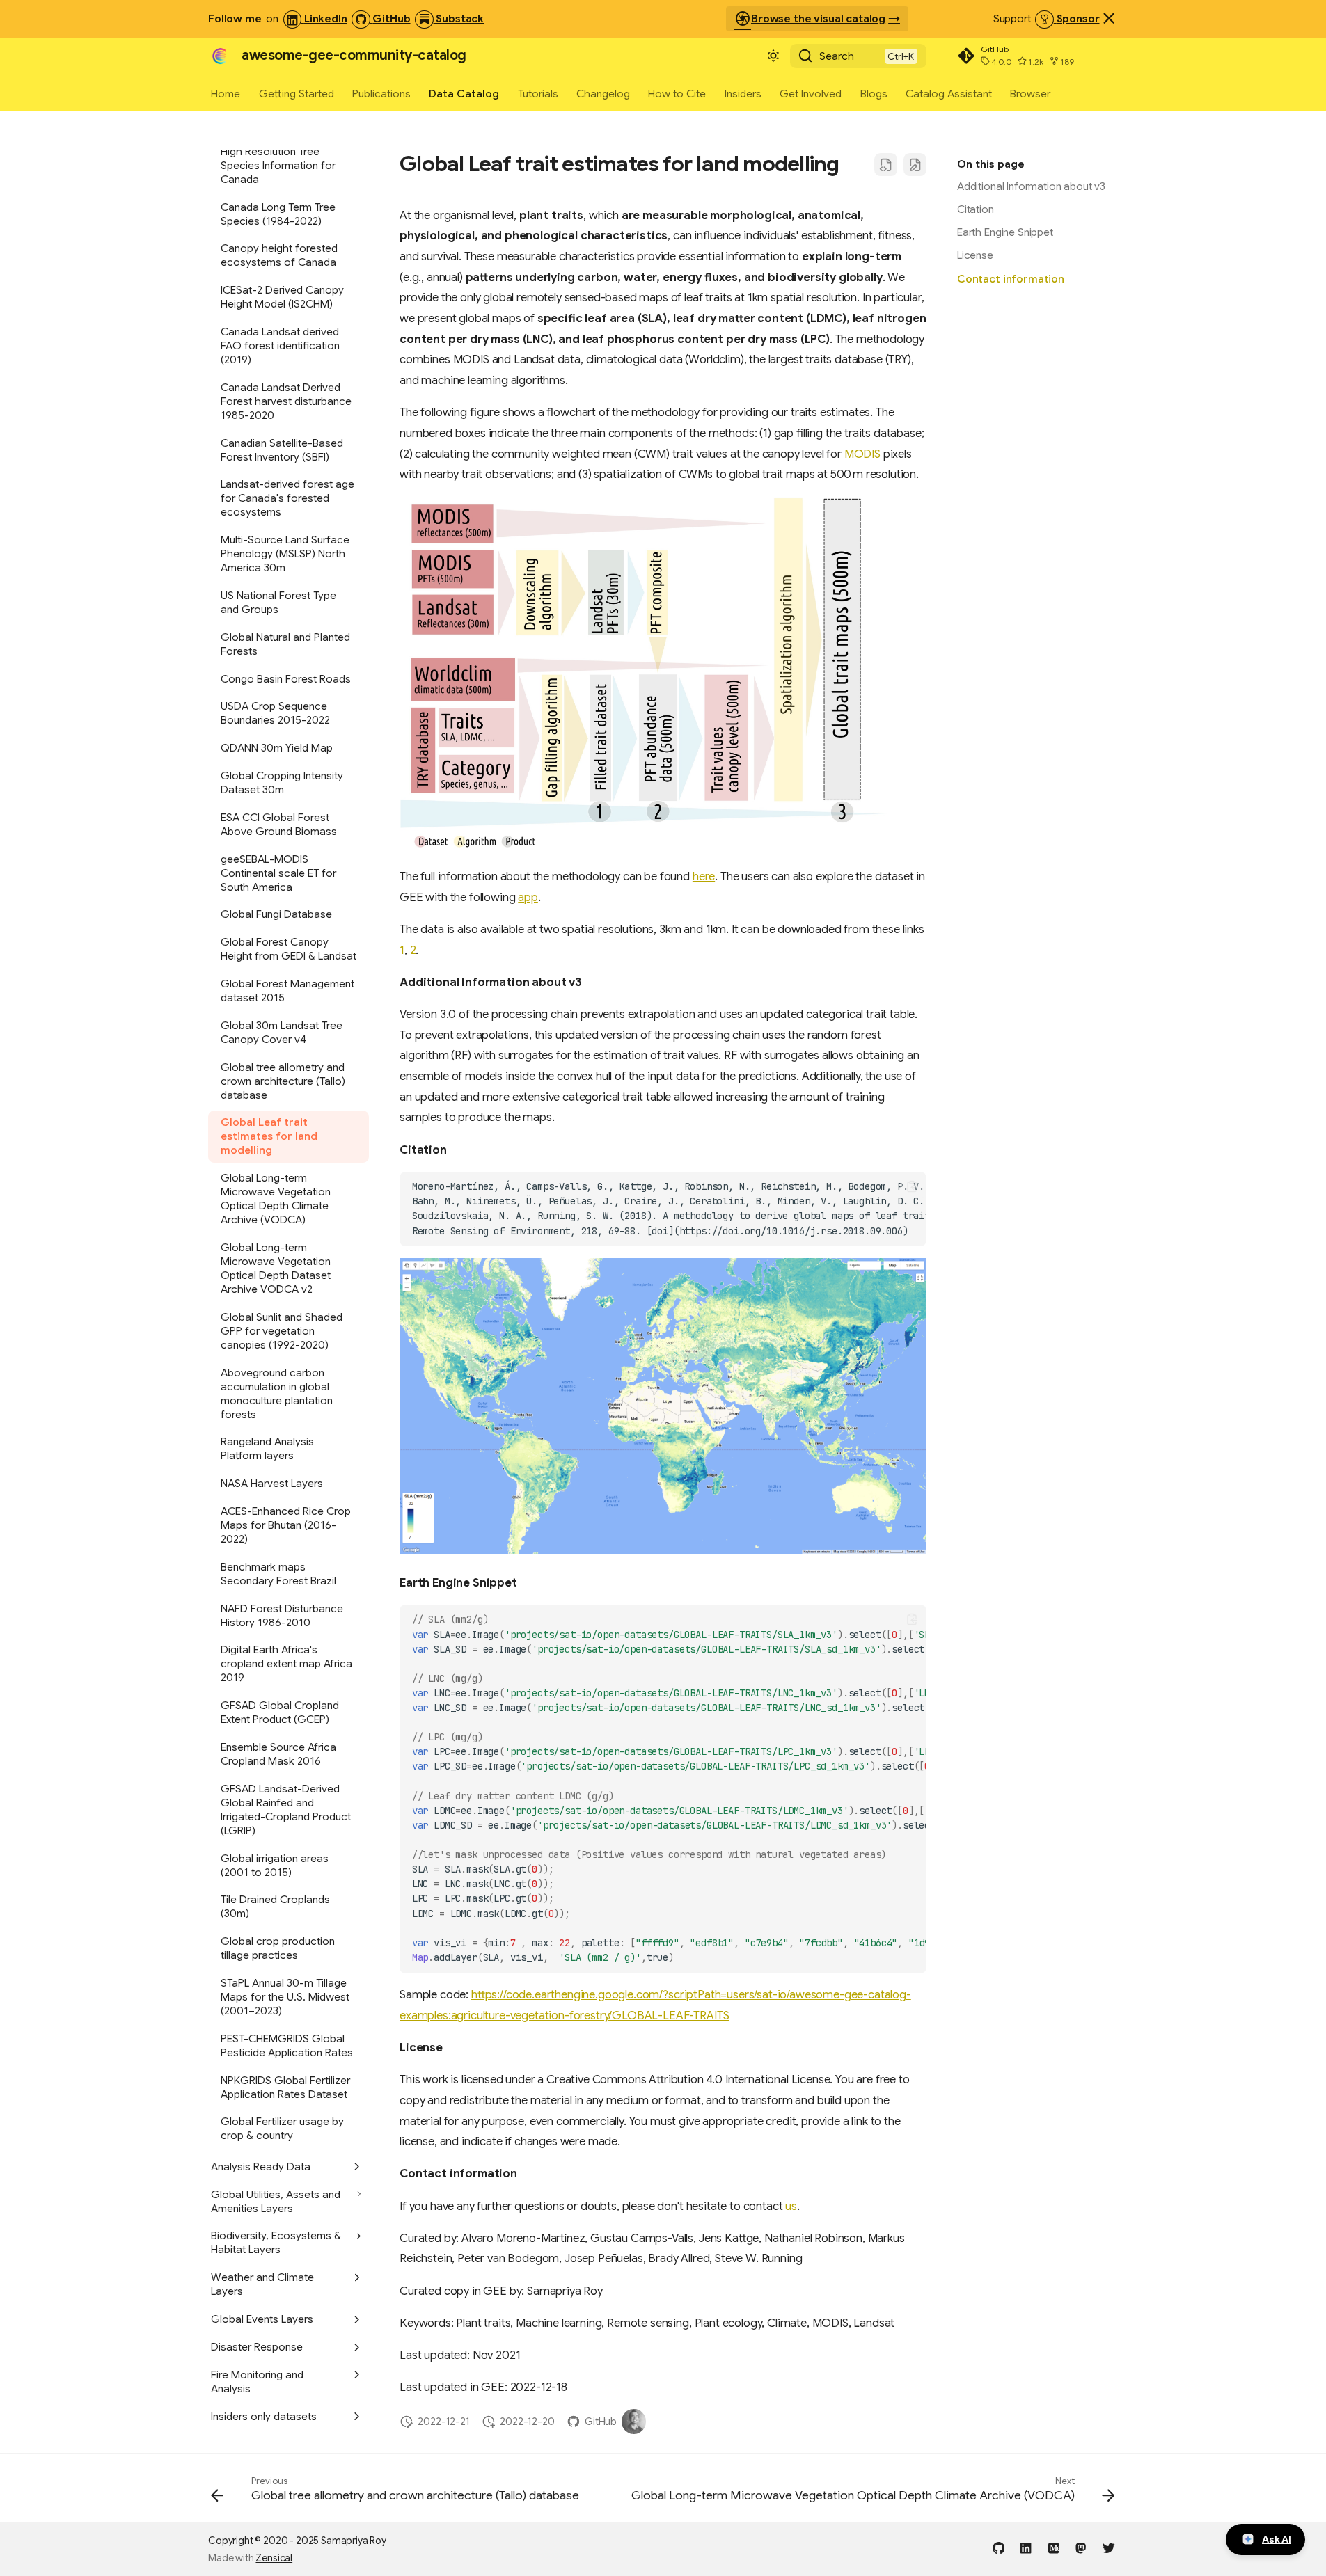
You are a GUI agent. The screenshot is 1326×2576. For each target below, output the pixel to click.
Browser (1031, 93)
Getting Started (297, 93)
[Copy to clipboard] (912, 1186)
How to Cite (678, 93)
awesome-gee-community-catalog (354, 55)
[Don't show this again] (1109, 18)
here (704, 876)
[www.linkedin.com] (1026, 2547)
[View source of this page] (886, 165)
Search (837, 56)
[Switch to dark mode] (773, 56)
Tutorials (538, 93)
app (528, 897)
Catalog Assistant (949, 93)
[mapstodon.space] (1081, 2547)
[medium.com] (1053, 2547)
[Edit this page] (915, 165)
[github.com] (999, 2547)
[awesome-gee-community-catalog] (219, 56)
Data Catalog (465, 93)
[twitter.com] (1108, 2547)
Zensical (274, 2558)
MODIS (862, 454)
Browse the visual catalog (810, 19)
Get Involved (811, 93)
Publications (381, 93)
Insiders (743, 93)
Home (226, 93)
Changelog (603, 93)
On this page (991, 164)
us (791, 2206)
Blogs (874, 93)
